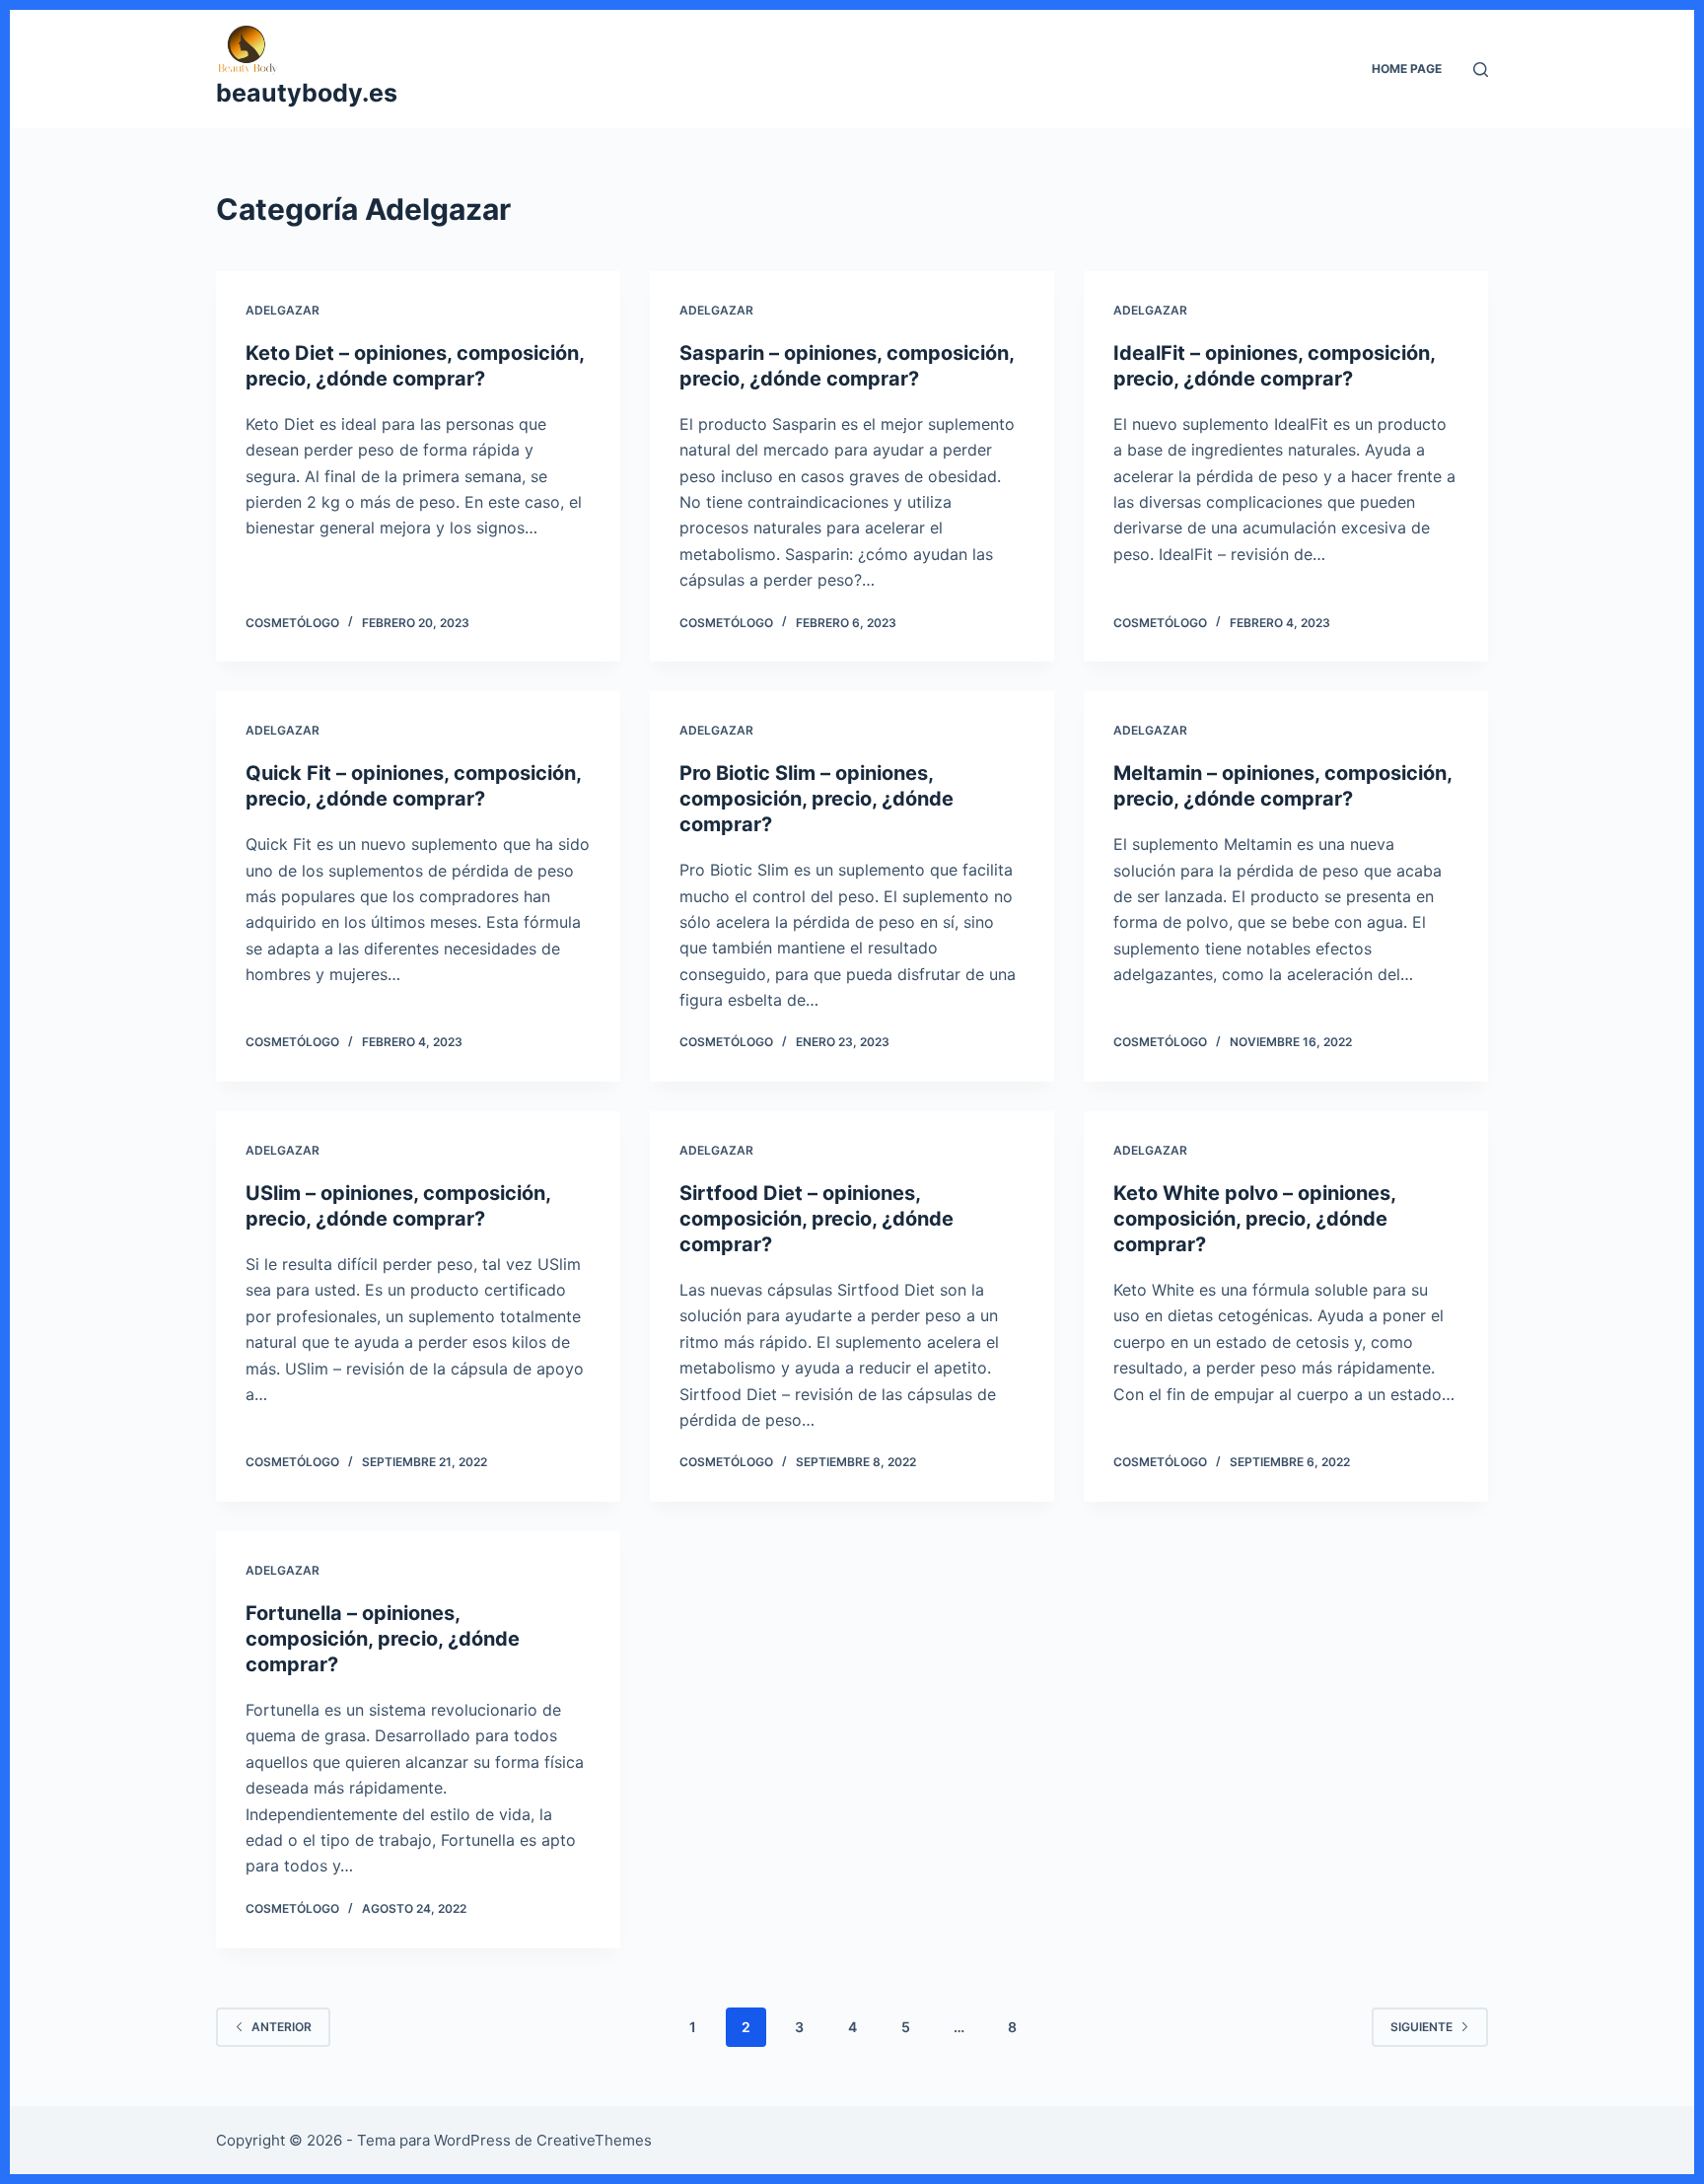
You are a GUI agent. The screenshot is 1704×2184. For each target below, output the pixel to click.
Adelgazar (283, 310)
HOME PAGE (1407, 69)
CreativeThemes (594, 2140)
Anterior (282, 2027)
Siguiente (1421, 2027)
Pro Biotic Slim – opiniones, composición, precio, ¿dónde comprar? (816, 799)
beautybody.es (307, 93)
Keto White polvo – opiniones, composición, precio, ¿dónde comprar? (1254, 1219)
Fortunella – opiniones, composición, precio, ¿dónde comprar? (383, 1639)
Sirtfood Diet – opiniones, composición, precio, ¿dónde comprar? (816, 1219)
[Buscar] (1481, 70)
